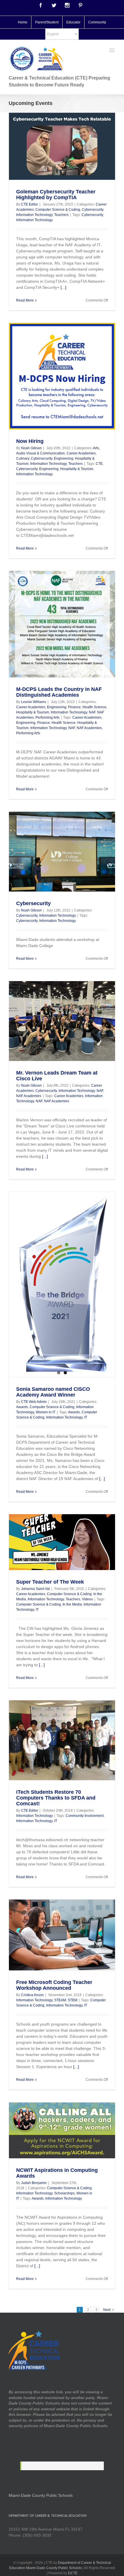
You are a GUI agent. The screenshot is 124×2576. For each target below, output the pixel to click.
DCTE (73, 2573)
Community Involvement (85, 1816)
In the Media (72, 1604)
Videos (87, 1599)
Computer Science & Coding (58, 210)
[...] (63, 287)
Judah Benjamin (34, 2183)
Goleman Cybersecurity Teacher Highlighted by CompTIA (56, 195)
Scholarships (64, 2193)
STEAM (60, 2000)
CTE (99, 464)
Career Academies (81, 453)
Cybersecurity (93, 210)
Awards (22, 1407)
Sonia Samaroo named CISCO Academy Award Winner (53, 1392)
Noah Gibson (31, 448)
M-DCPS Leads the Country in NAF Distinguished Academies (59, 692)
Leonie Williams (34, 702)
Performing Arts (47, 717)
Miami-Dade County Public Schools (41, 2495)
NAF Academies (89, 728)
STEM (73, 2000)
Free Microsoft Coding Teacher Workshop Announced (54, 1985)
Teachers (61, 215)
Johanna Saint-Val (35, 1589)
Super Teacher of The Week (50, 1582)
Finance (74, 707)
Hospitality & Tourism (77, 469)
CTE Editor (30, 204)
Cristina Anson (32, 1995)
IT (86, 1417)
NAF (92, 712)
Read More (25, 300)
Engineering (64, 458)
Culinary (23, 458)
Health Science (94, 707)
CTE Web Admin (34, 1402)
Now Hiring (30, 441)
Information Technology (34, 215)
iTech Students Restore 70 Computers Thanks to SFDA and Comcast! (56, 1798)
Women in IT (46, 1412)
